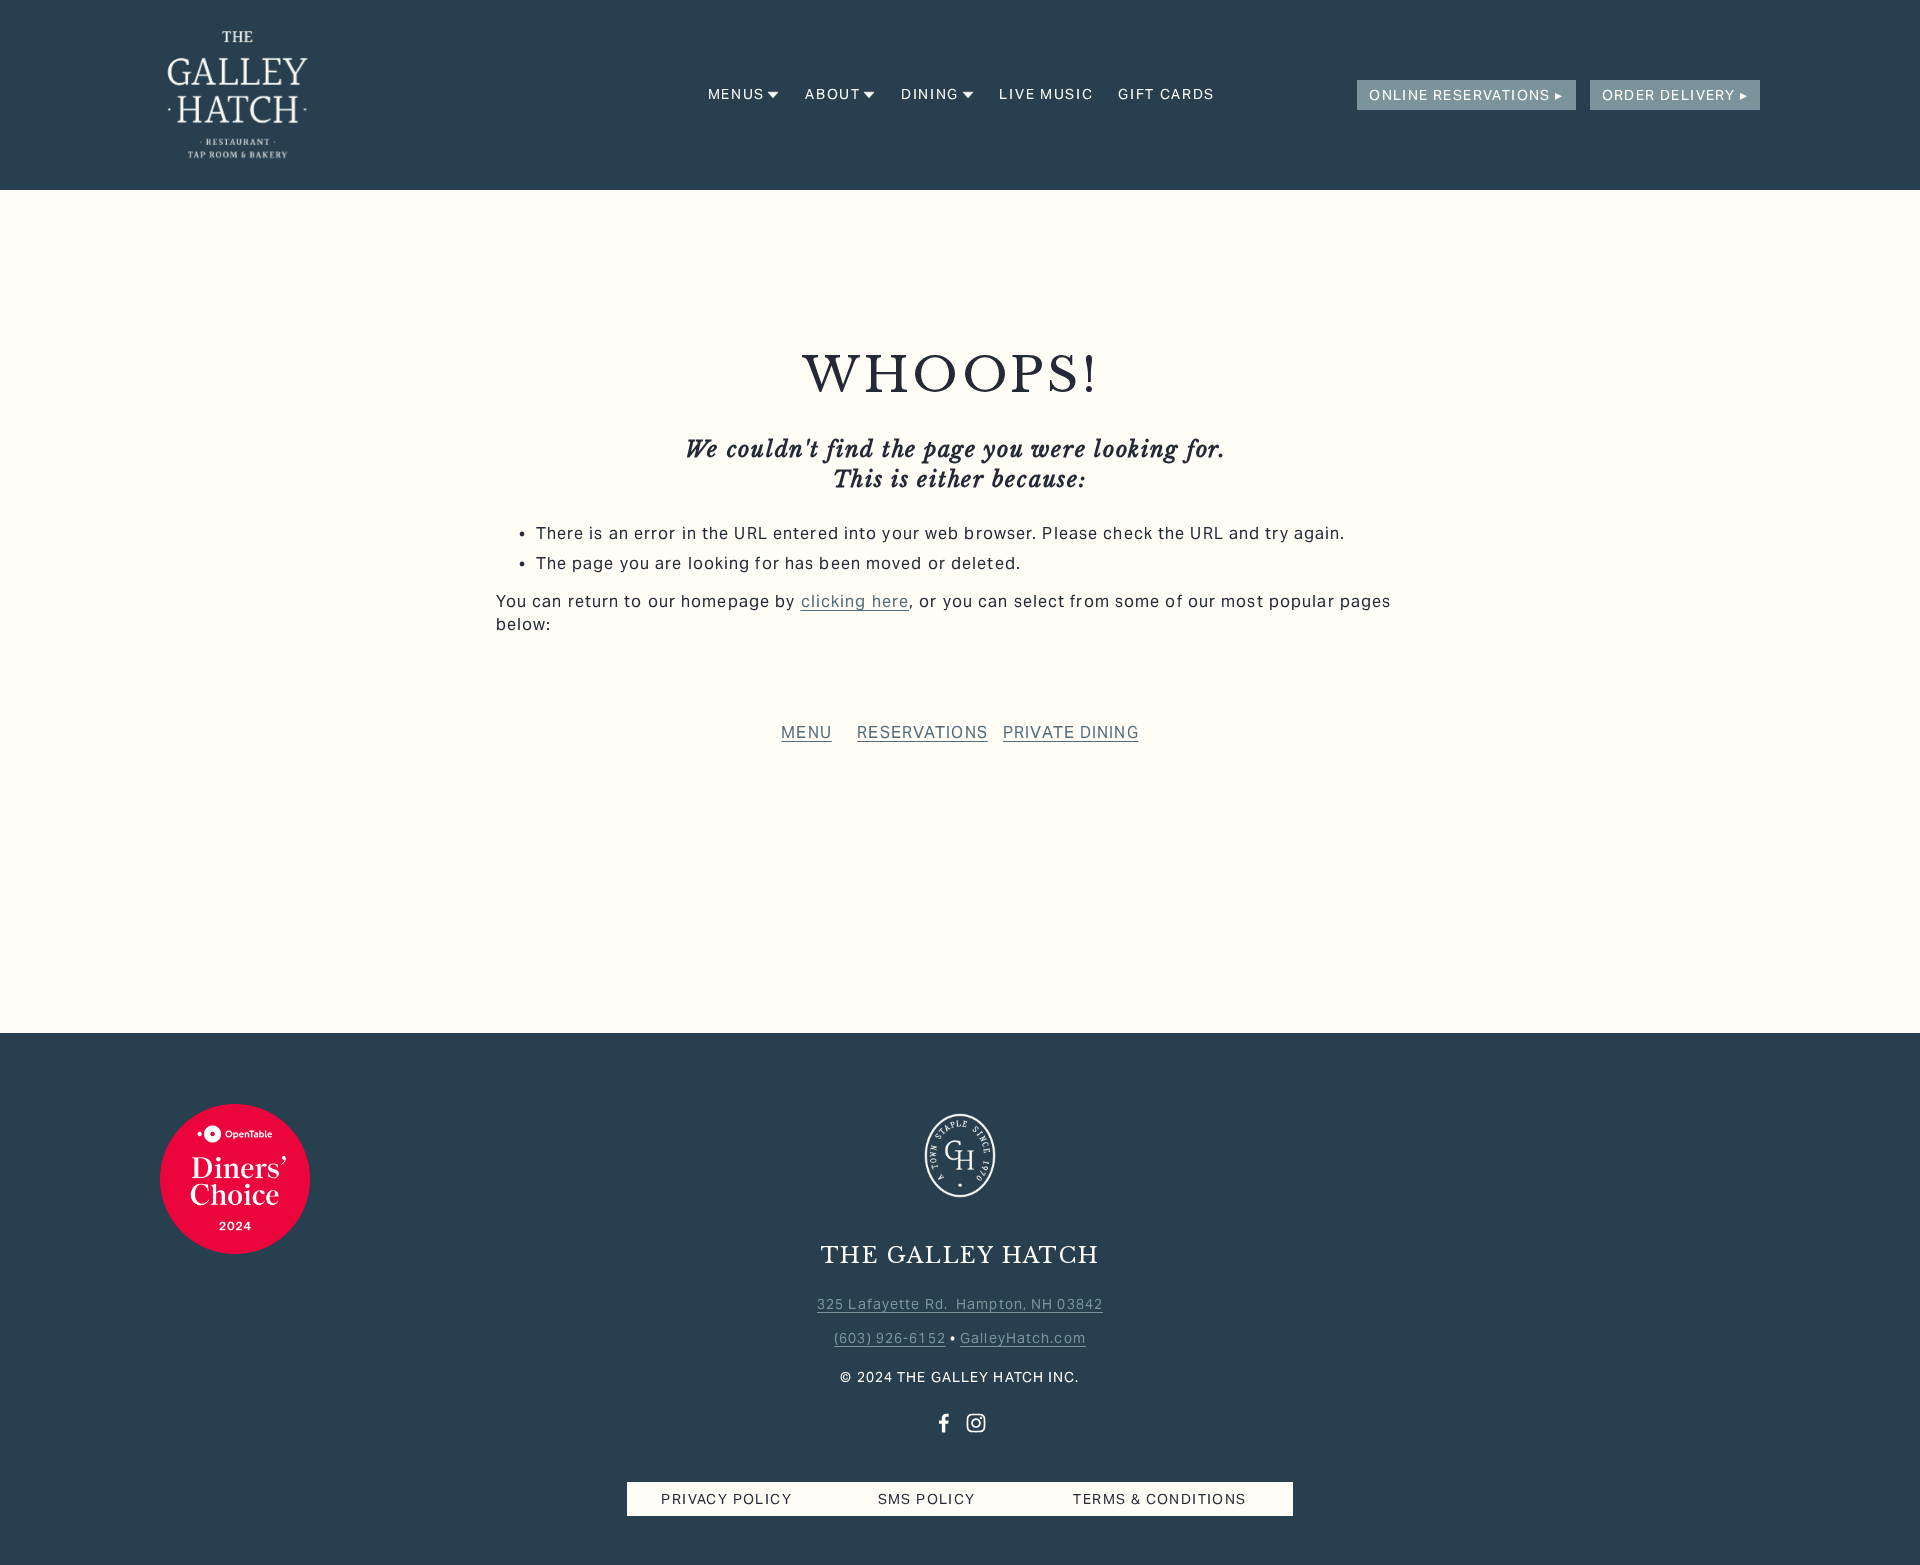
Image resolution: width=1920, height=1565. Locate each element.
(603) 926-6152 (890, 1338)
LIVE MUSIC (1046, 94)
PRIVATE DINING (1071, 732)
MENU (806, 732)
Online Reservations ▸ (1466, 95)
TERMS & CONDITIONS (1159, 1499)
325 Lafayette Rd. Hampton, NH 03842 (960, 1304)
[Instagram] (976, 1423)
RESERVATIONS (922, 732)
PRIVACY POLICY (726, 1499)
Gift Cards (1166, 94)
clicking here (855, 601)
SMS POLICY (927, 1499)
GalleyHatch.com (1023, 1338)
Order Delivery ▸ (1675, 95)
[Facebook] (944, 1423)
